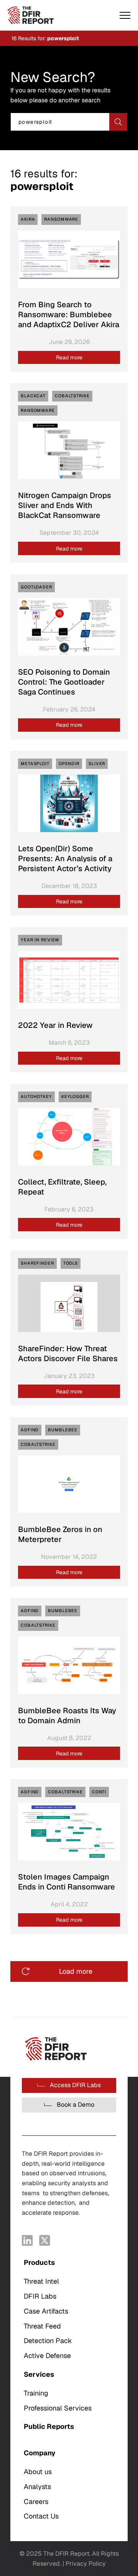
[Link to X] (45, 2240)
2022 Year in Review (55, 1025)
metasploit (35, 764)
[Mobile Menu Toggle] (125, 15)
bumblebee (63, 1430)
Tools (71, 1263)
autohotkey (36, 1096)
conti (99, 1792)
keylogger (75, 1096)
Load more (76, 1971)
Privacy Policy (86, 2564)
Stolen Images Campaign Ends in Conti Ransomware (67, 1882)
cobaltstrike (72, 396)
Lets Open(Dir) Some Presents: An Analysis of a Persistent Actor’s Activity (65, 859)
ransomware (61, 219)
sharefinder (37, 1263)
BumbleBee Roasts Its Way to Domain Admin (67, 1716)
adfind (30, 1430)
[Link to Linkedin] (27, 2240)
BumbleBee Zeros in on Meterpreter (60, 1534)
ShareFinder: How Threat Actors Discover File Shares (68, 1354)
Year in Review (40, 940)
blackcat (33, 396)
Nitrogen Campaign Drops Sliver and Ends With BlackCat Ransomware (65, 505)
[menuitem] (69, 2309)
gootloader (36, 587)
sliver (97, 764)
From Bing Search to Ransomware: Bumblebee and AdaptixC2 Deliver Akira (69, 315)
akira (28, 219)
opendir (69, 764)
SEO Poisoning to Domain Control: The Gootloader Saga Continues (64, 682)
